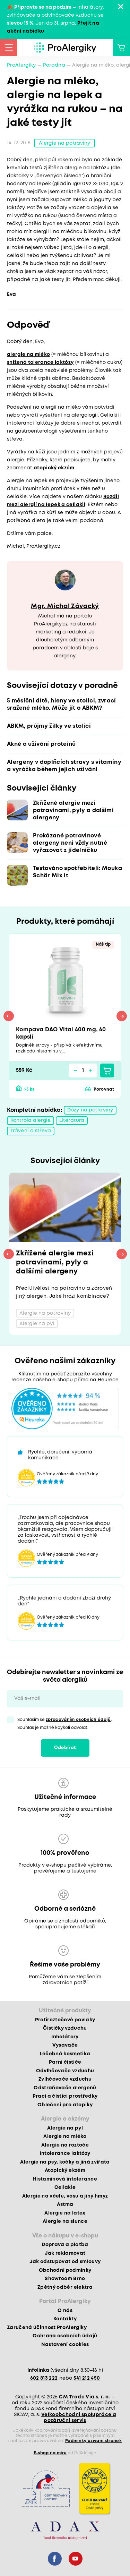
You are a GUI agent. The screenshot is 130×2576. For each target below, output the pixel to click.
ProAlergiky (21, 65)
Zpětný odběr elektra (65, 2287)
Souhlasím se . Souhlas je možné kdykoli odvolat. (65, 1724)
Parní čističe (65, 2062)
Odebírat (65, 1748)
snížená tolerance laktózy (40, 362)
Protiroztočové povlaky (65, 2020)
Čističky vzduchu (65, 2028)
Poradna (54, 65)
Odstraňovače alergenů (65, 2088)
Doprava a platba (65, 2245)
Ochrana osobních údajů (65, 2336)
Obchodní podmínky (65, 2270)
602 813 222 (44, 2378)
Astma (65, 2204)
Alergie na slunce (65, 2221)
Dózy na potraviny (90, 1110)
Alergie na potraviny (64, 143)
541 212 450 (87, 2378)
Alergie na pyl (65, 2128)
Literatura (72, 1120)
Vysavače (65, 2045)
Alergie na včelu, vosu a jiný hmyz (65, 2196)
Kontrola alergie (31, 1120)
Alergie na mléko (65, 2136)
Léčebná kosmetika (65, 2054)
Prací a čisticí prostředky (65, 2096)
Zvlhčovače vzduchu (65, 2079)
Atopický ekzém (65, 2170)
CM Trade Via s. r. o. (84, 2397)
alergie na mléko (28, 355)
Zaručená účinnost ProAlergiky (47, 2328)
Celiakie (65, 2187)
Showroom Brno (65, 2279)
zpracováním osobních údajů (78, 1720)
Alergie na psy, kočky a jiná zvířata (65, 2162)
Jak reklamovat (65, 2253)
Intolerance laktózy (65, 2153)
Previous (9, 1016)
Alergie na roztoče (65, 2145)
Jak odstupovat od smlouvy (65, 2262)
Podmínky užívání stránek (93, 2441)
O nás (65, 2311)
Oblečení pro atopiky (65, 2105)
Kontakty (65, 2319)
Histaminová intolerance (65, 2179)
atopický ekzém (54, 468)
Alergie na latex (65, 2213)
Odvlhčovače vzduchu (65, 2071)
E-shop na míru (50, 2453)
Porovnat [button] (104, 1089)
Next (122, 1016)
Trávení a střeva (31, 1131)
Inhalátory (65, 2037)
